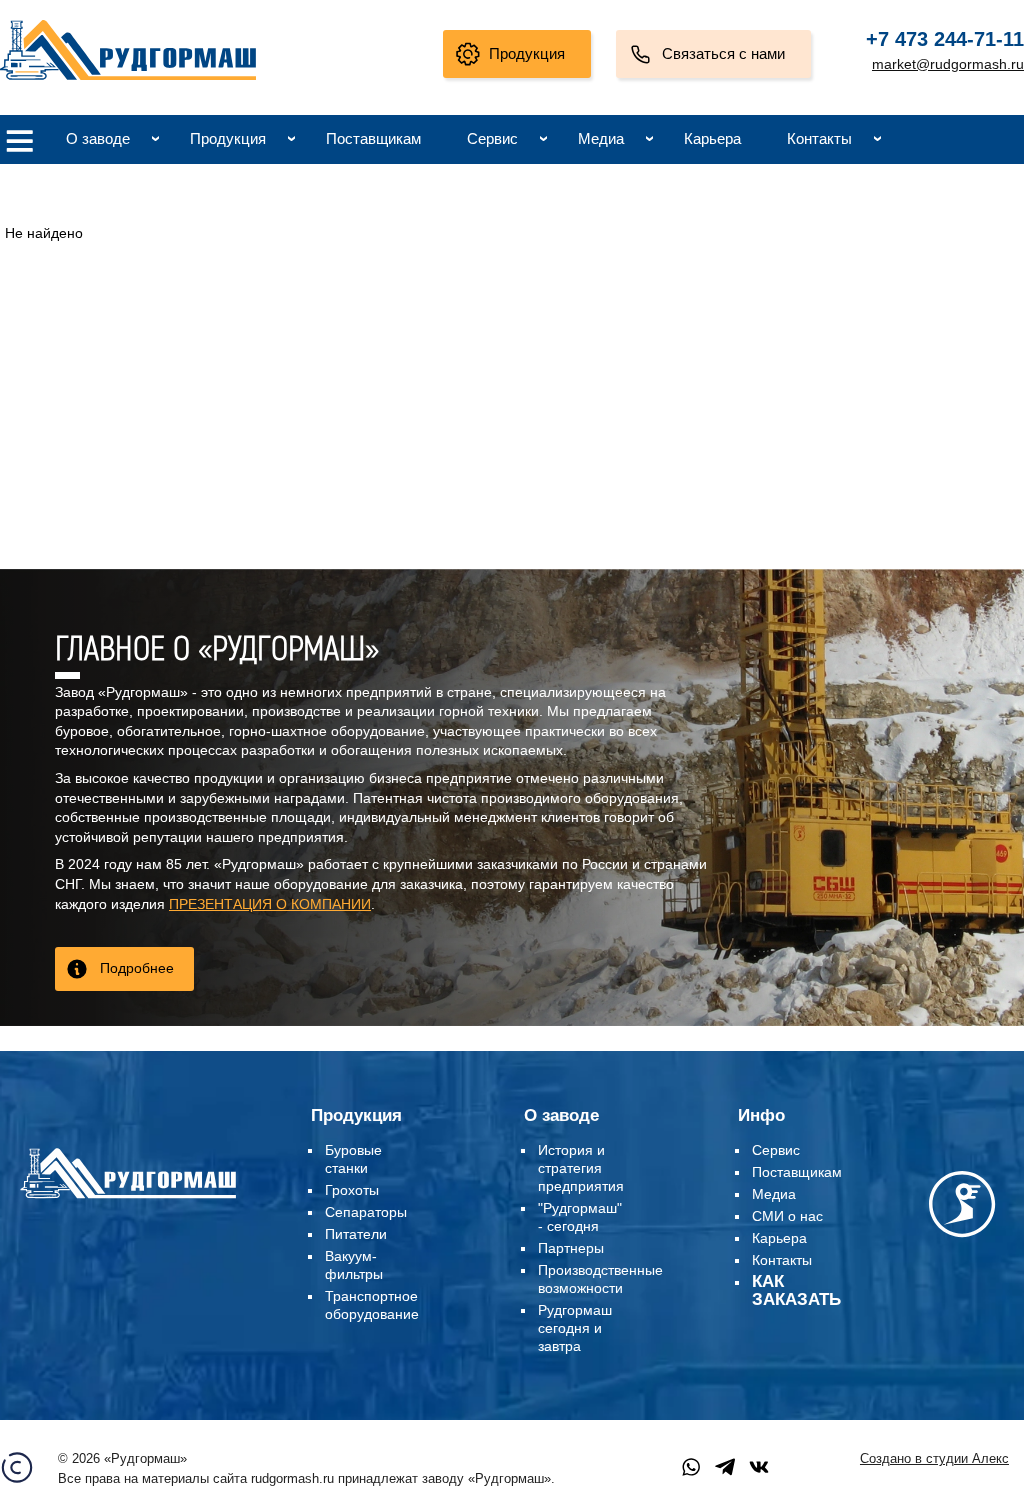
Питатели (356, 1234)
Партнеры (571, 1248)
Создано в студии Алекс (934, 1459)
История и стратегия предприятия (581, 1168)
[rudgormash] (128, 1200)
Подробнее (137, 968)
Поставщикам (373, 138)
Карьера (712, 138)
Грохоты (352, 1190)
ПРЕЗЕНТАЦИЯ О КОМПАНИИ (270, 904)
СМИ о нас (787, 1216)
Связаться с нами (723, 53)
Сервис (492, 138)
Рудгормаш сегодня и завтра (575, 1328)
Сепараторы (366, 1212)
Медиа (601, 138)
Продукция (527, 53)
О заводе (98, 138)
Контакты (819, 138)
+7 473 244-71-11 (945, 39)
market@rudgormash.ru (948, 64)
